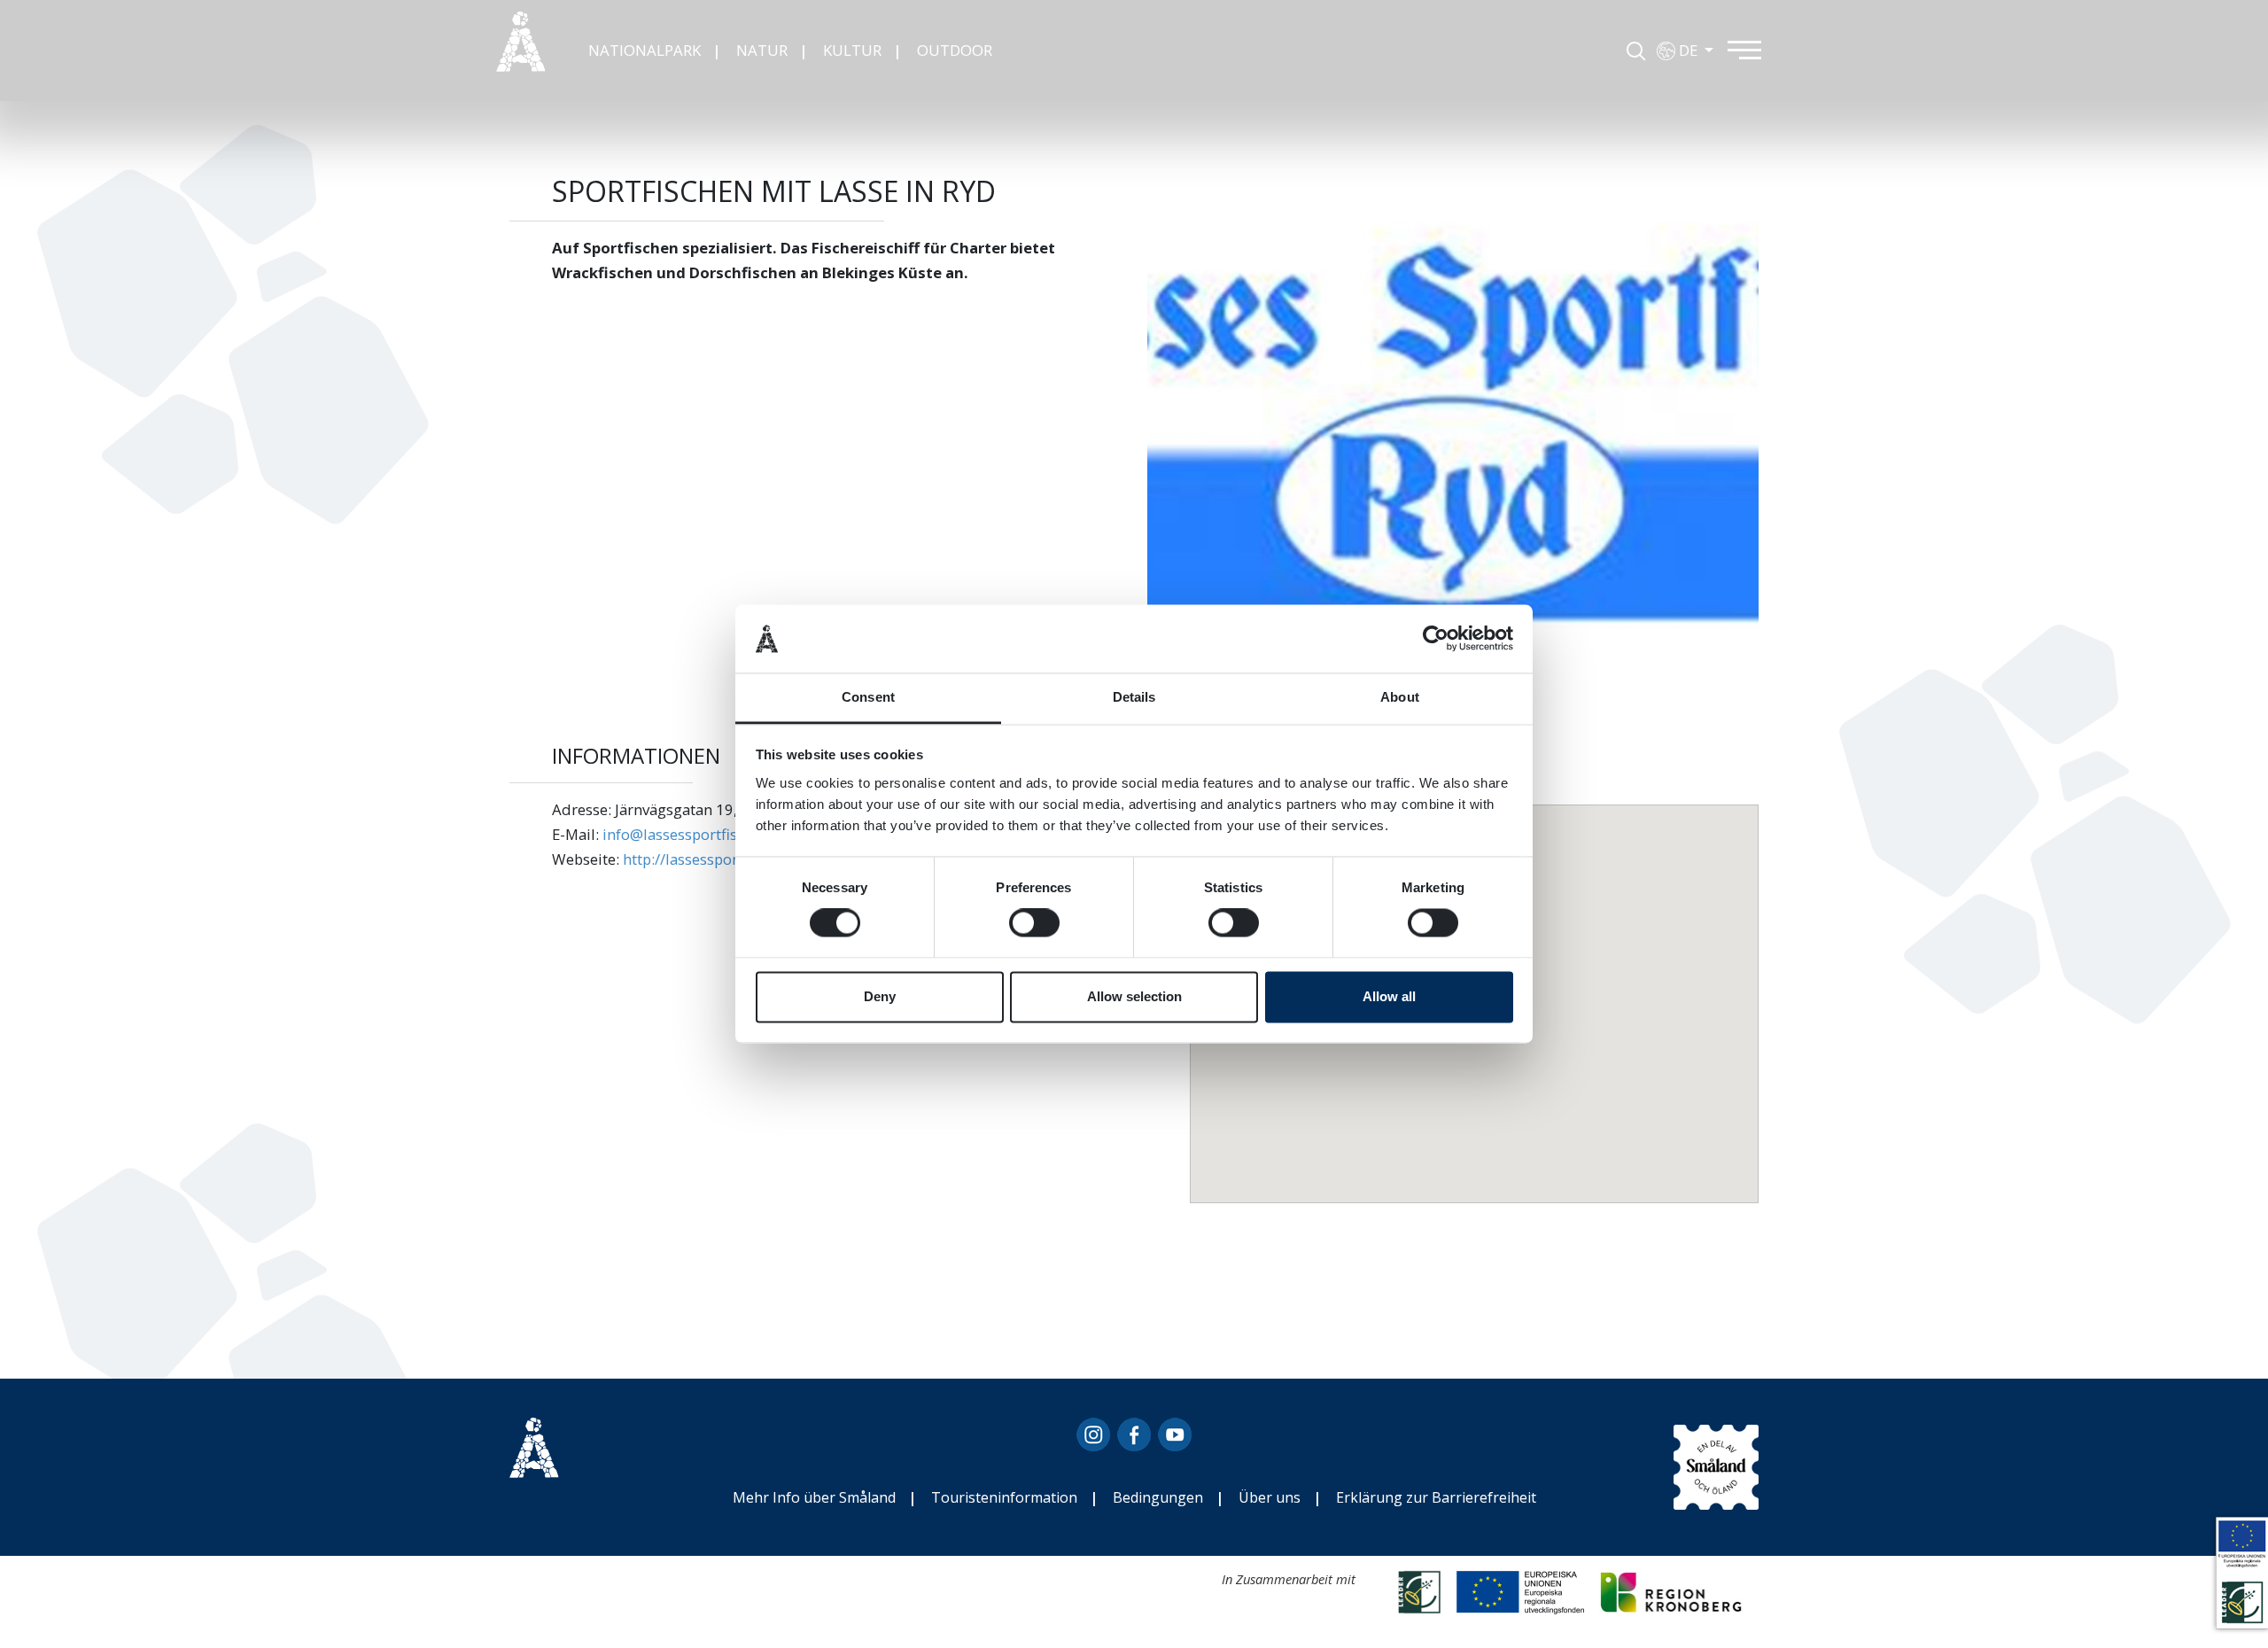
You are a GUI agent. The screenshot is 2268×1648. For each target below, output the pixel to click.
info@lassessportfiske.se (687, 834)
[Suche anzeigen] (1636, 48)
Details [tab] (1134, 697)
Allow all (1389, 996)
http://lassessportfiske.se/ (711, 859)
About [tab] (1400, 697)
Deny (880, 996)
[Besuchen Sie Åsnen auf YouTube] (1175, 1442)
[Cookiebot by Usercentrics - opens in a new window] (1436, 639)
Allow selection (1134, 996)
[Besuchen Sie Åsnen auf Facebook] (1134, 1442)
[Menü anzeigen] (1755, 48)
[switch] (1034, 923)
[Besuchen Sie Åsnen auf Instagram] (1093, 1442)
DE (1690, 50)
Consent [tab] (868, 697)
